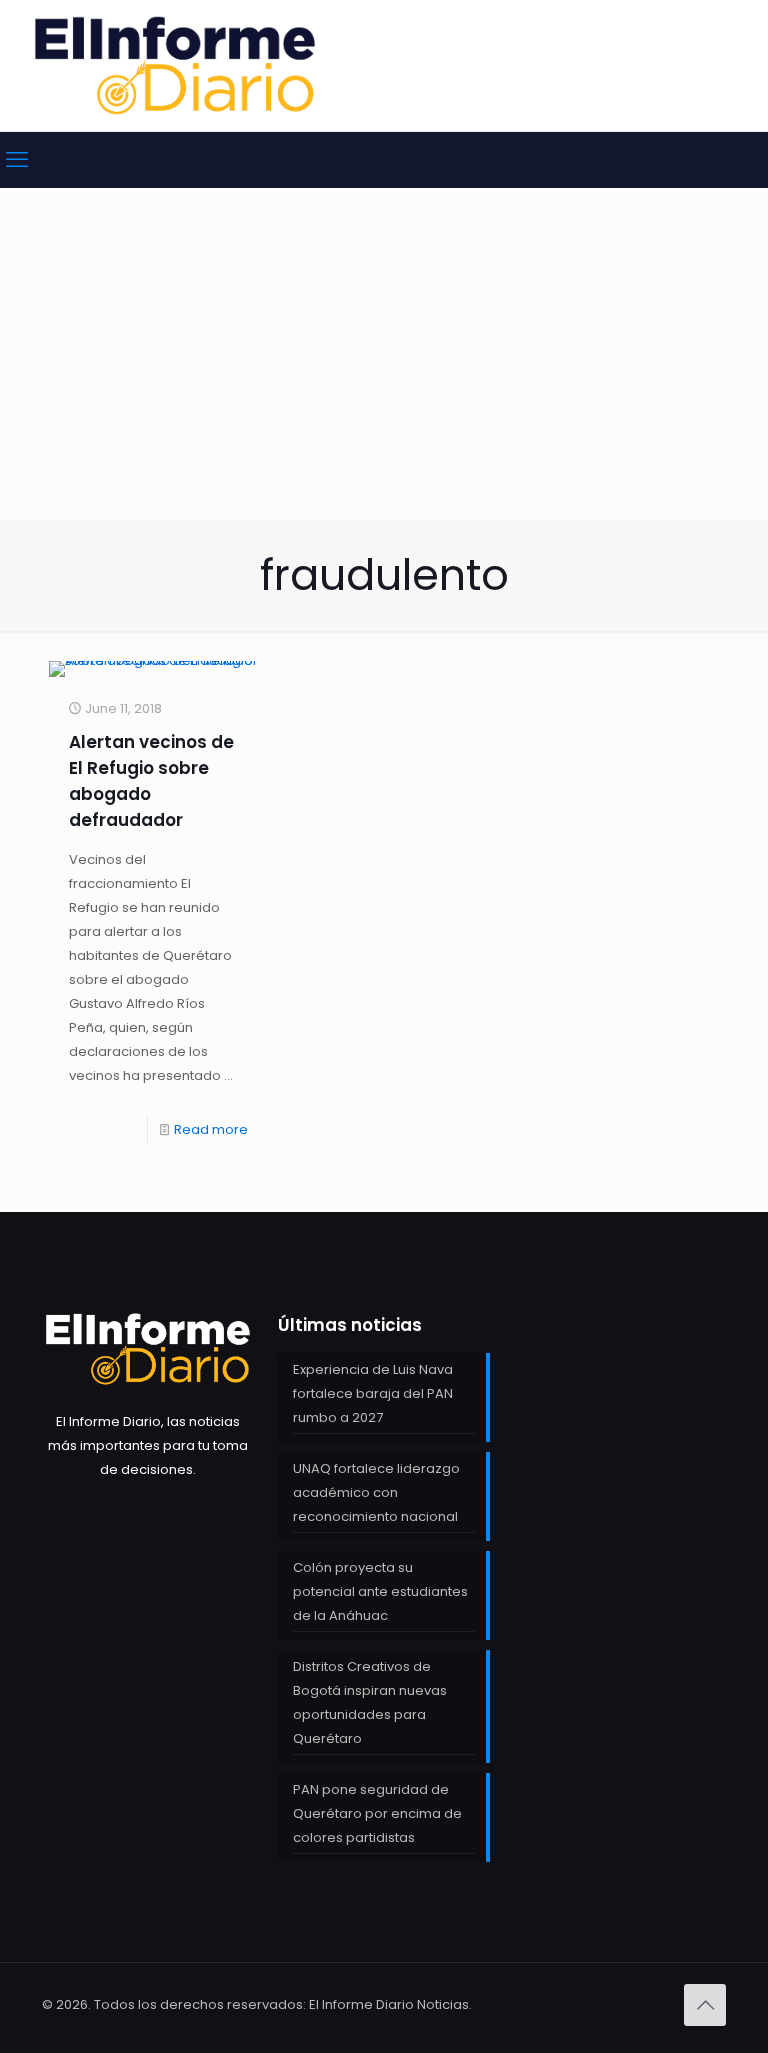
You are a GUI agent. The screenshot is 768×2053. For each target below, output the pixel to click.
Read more (211, 1129)
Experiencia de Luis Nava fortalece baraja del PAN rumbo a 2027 (373, 1393)
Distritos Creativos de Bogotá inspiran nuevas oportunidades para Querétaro (370, 1702)
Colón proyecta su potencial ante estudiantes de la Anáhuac (380, 1591)
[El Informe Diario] (175, 65)
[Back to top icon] (705, 2005)
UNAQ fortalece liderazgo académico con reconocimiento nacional (376, 1492)
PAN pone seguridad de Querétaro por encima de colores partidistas (377, 1813)
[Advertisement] (384, 370)
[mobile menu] (17, 160)
